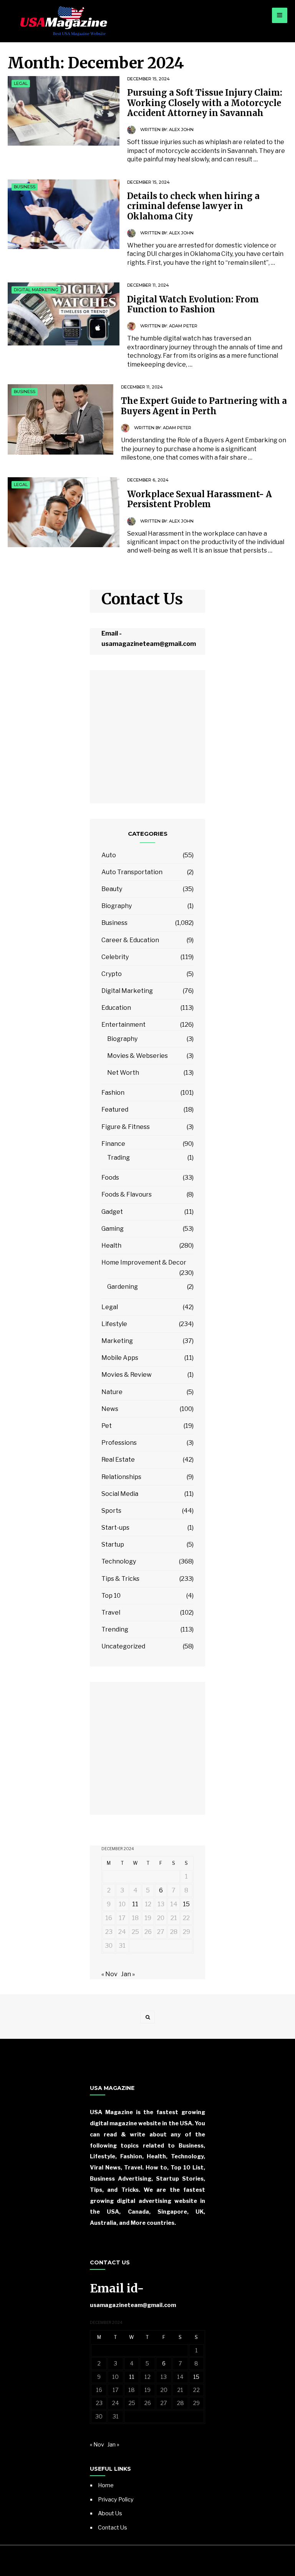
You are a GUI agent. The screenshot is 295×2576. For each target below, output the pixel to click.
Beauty (112, 889)
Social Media (120, 1494)
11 (135, 1904)
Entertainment (123, 1025)
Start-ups (115, 1528)
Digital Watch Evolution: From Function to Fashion (193, 304)
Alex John (181, 129)
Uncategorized (123, 1646)
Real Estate (118, 1460)
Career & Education (130, 940)
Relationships (121, 1477)
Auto (109, 855)
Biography (117, 906)
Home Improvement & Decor (144, 1262)
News (110, 1409)
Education (116, 1008)
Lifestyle (114, 1324)
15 (186, 1904)
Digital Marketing (36, 290)
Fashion (113, 1093)
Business (25, 187)
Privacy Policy (116, 2500)
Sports (111, 1511)
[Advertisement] (147, 741)
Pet (107, 1426)
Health (111, 1246)
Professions (119, 1443)
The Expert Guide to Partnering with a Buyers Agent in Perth (204, 406)
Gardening (123, 1287)
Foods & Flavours (127, 1194)
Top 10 (111, 1596)
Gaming (113, 1229)
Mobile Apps (120, 1358)
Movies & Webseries (138, 1056)
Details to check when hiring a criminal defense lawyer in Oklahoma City (193, 206)
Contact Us (113, 2528)
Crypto (112, 974)
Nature (112, 1392)
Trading (118, 1158)
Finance (113, 1144)
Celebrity (115, 957)
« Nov (109, 1974)
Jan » (128, 1974)
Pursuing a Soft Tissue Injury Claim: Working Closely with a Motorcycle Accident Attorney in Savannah (205, 103)
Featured (115, 1110)
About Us (110, 2513)
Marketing (117, 1341)
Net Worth (123, 1073)
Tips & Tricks (120, 1579)
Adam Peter (183, 326)
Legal (21, 83)
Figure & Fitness (126, 1127)
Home (106, 2485)
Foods (110, 1178)
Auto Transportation (132, 872)
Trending (115, 1629)
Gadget (112, 1212)
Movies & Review (127, 1375)
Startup (113, 1544)
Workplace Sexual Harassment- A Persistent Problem (200, 499)
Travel (111, 1612)
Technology (119, 1561)
